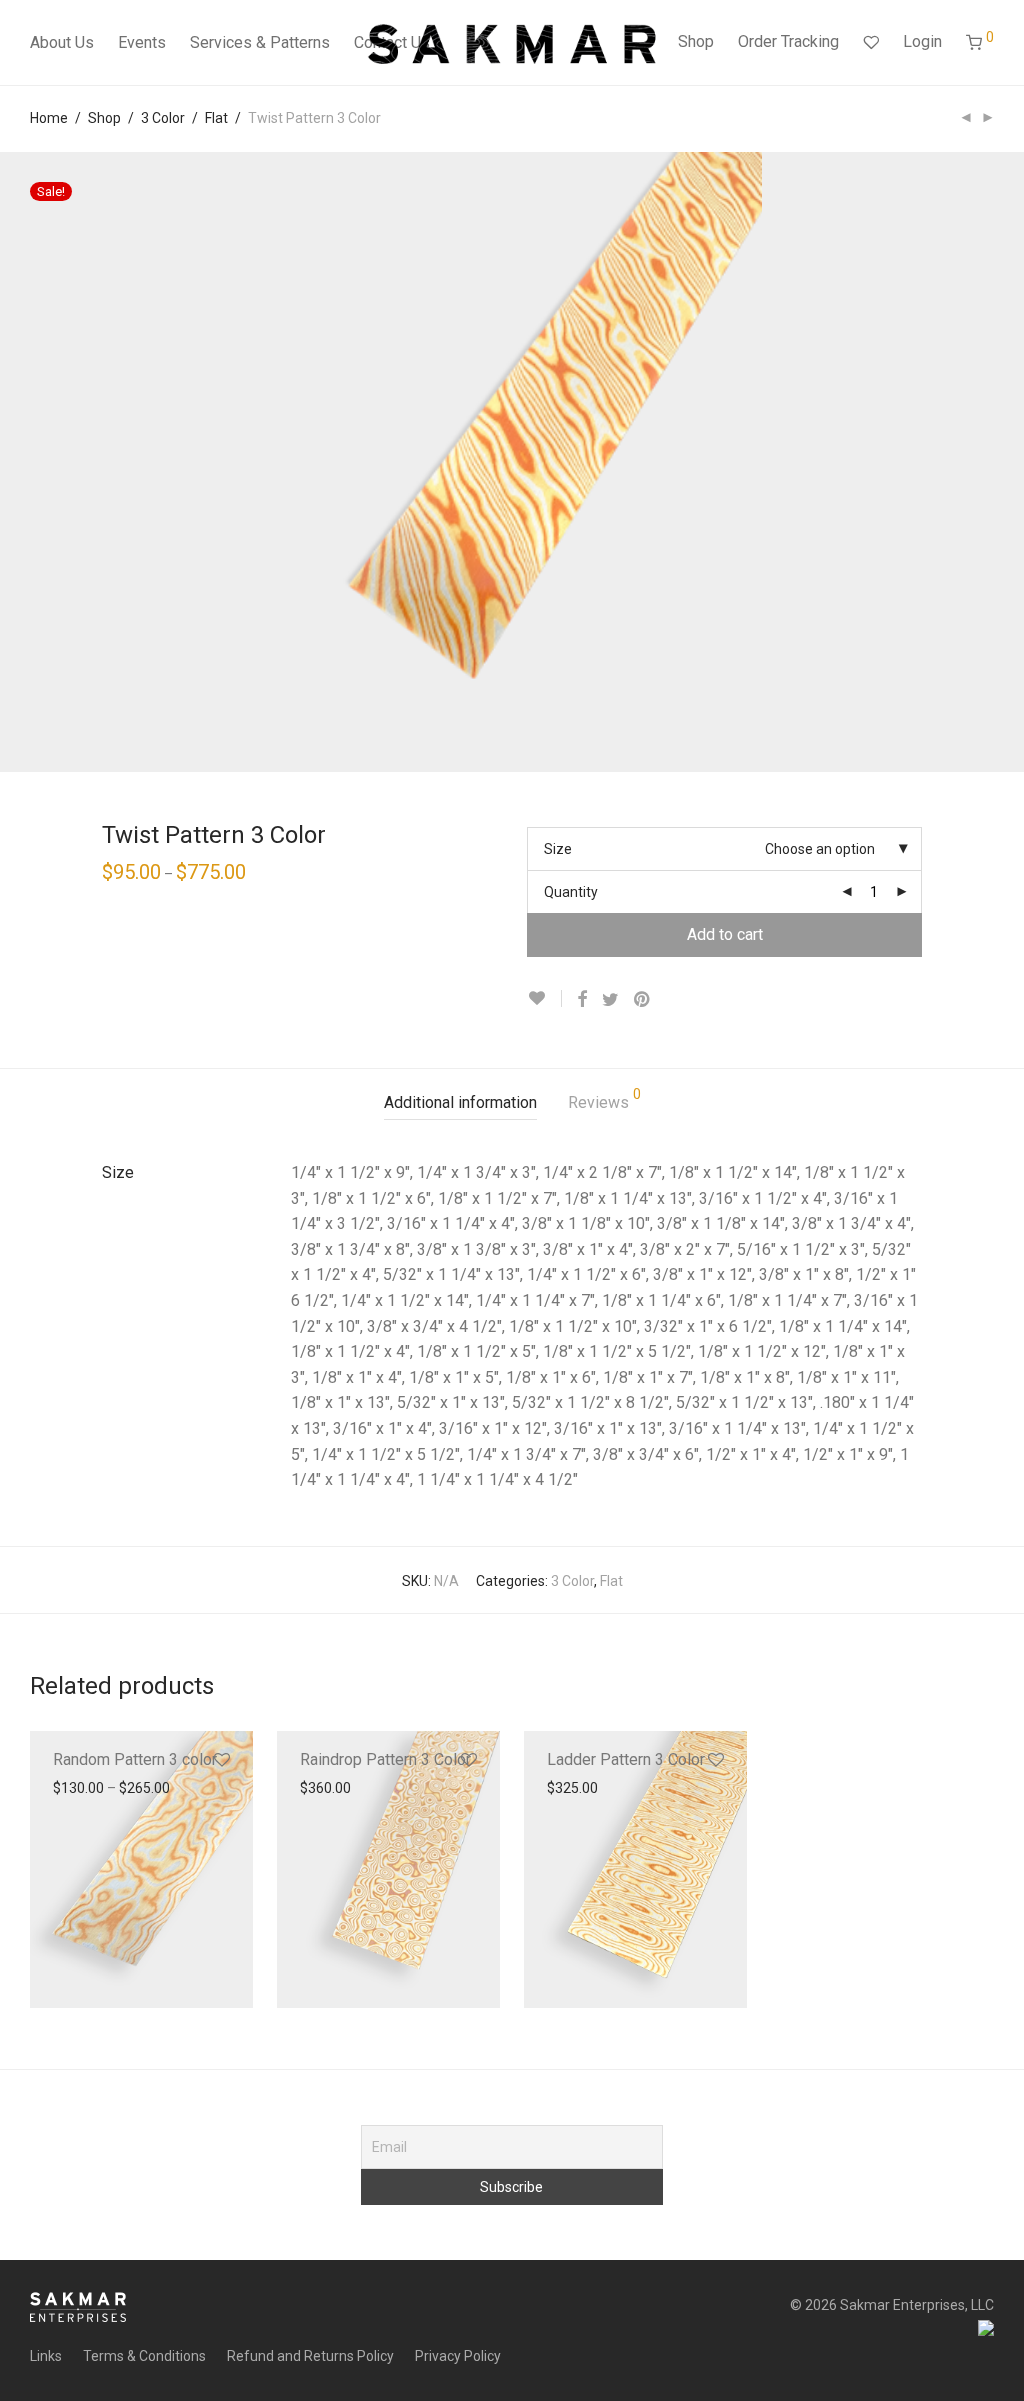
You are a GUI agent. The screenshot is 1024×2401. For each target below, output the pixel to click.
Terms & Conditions (144, 2356)
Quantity (571, 892)
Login (922, 41)
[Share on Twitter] (610, 1000)
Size (558, 849)
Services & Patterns (260, 42)
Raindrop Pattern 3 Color (385, 1759)
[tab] (460, 1103)
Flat (216, 118)
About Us (62, 42)
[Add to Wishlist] (544, 998)
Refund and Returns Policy (310, 2356)
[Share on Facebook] (582, 1000)
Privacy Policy (458, 2356)
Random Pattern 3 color (135, 1759)
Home (49, 118)
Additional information (460, 1102)
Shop (696, 41)
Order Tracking (788, 41)
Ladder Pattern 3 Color (626, 1759)
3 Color (163, 118)
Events (142, 42)
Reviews (604, 1099)
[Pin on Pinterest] (643, 1000)
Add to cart (725, 934)
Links (46, 2356)
